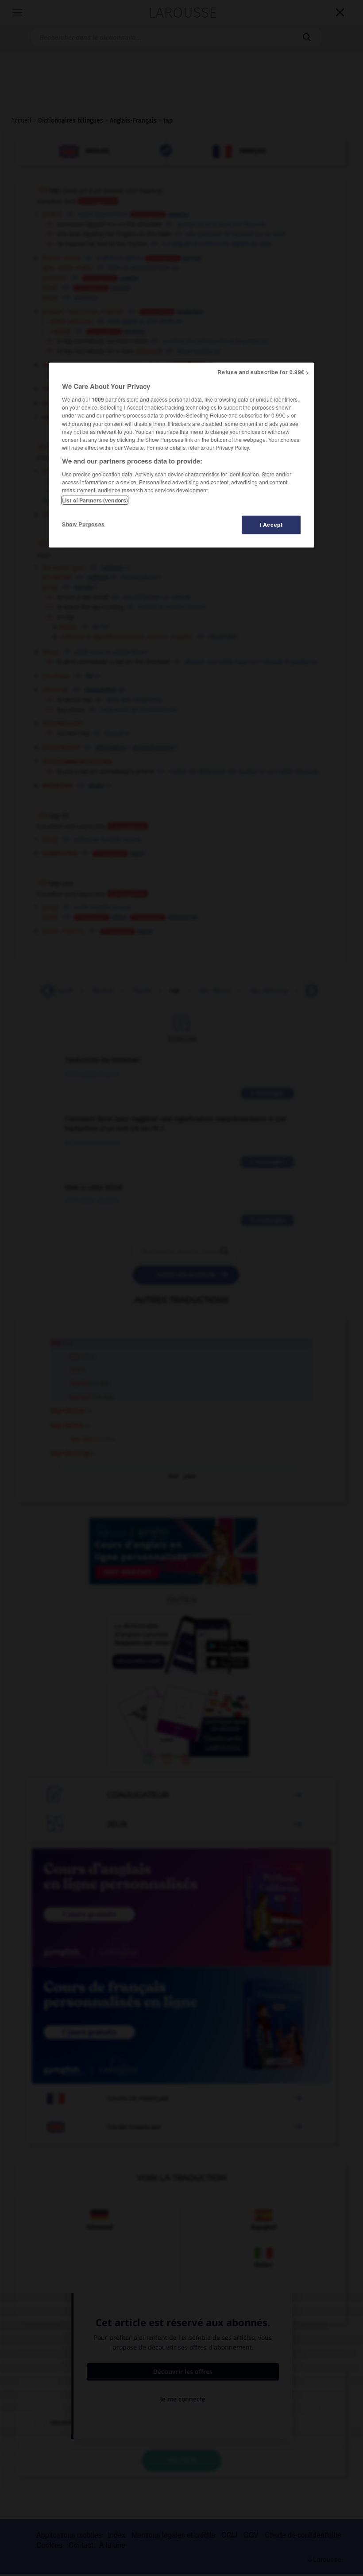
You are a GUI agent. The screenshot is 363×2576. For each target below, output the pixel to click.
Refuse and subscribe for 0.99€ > (263, 372)
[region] (181, 455)
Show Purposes (83, 524)
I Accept (271, 525)
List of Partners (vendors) (95, 500)
